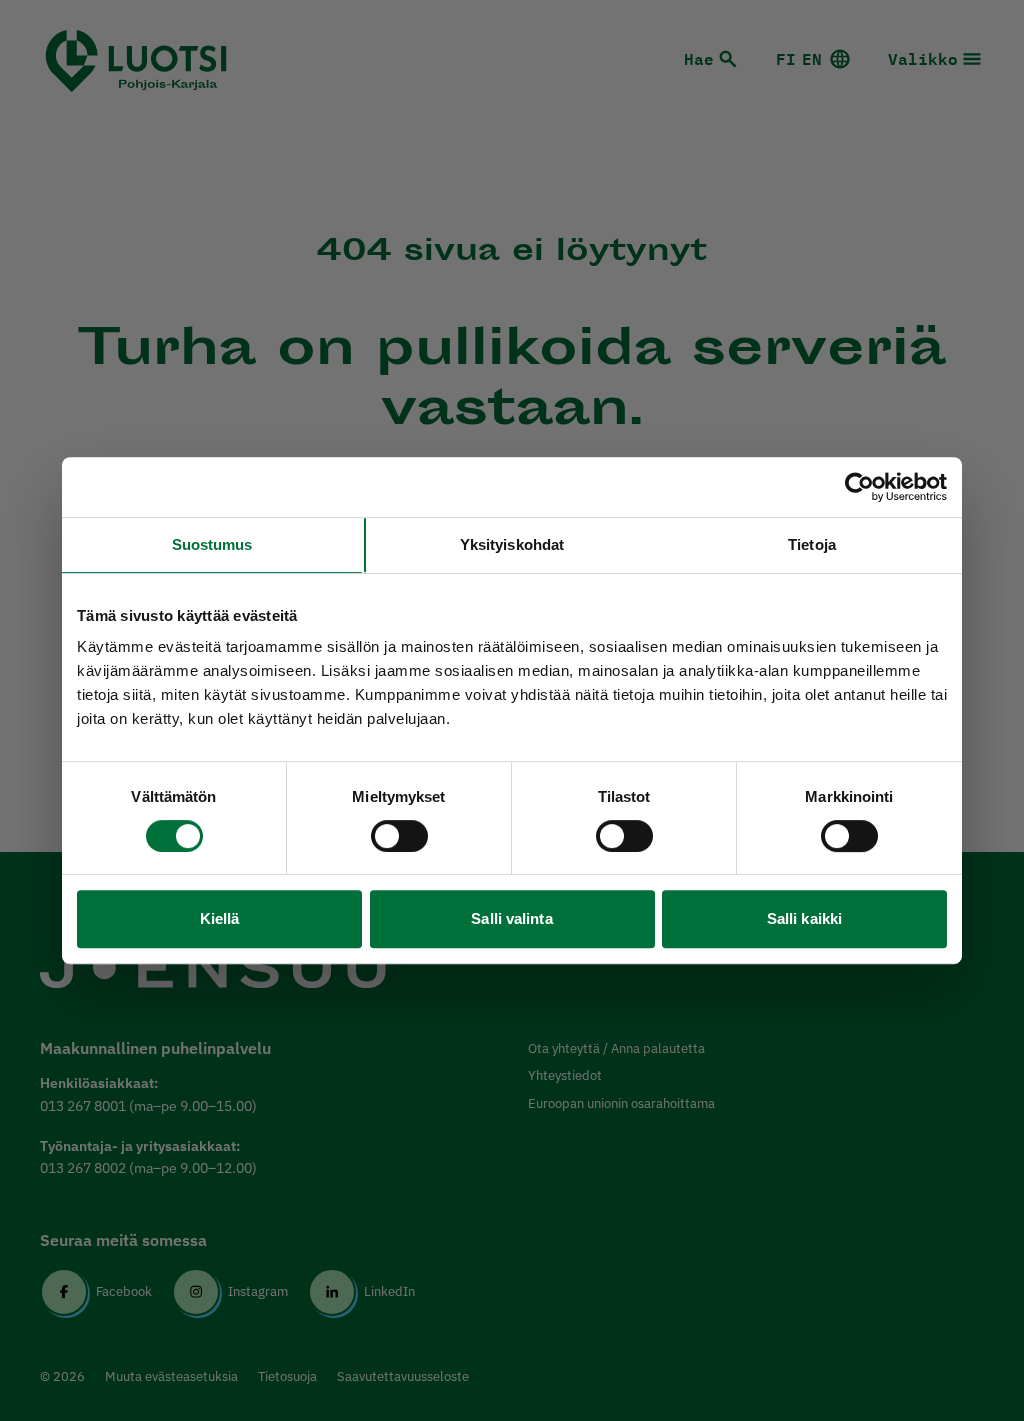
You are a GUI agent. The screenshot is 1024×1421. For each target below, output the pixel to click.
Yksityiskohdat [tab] (512, 544)
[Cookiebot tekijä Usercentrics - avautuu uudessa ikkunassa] (859, 487)
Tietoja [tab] (812, 544)
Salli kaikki (804, 918)
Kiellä (220, 918)
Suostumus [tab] (212, 544)
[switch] (399, 836)
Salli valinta (511, 918)
